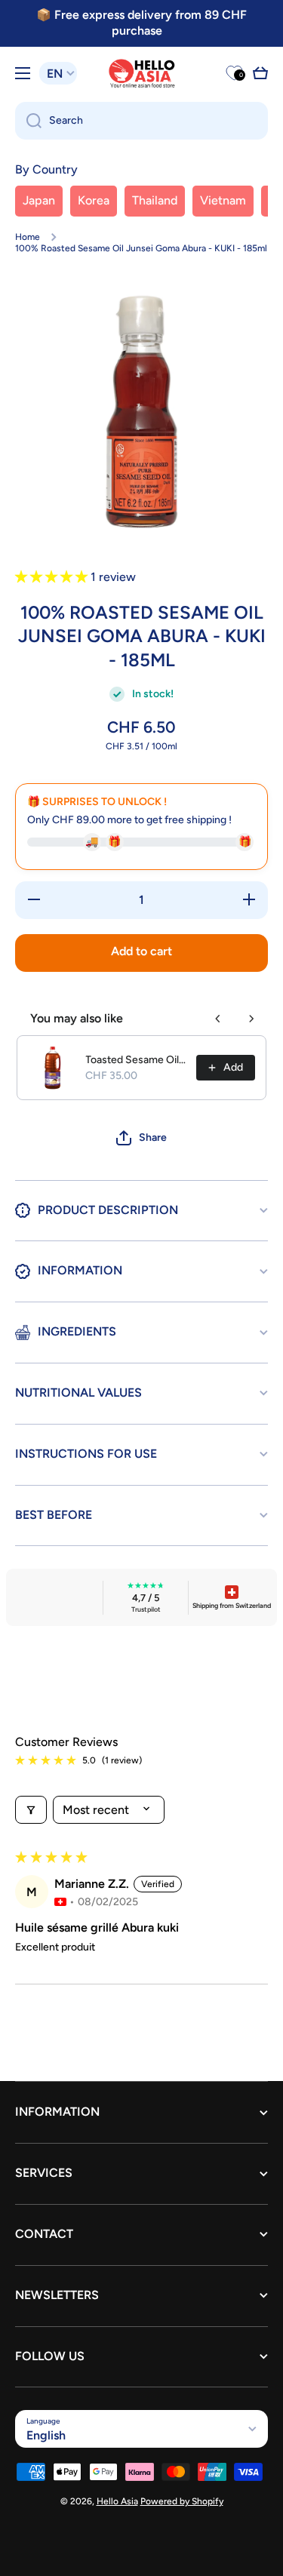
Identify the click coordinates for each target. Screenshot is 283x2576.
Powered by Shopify (182, 2501)
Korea (94, 200)
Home (28, 237)
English (46, 2435)
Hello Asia (117, 2501)
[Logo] (142, 74)
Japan (39, 200)
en (55, 74)
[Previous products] (218, 1019)
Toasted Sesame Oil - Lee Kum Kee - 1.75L (136, 1060)
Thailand (155, 200)
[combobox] (141, 121)
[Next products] (251, 1019)
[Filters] (31, 1810)
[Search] (28, 121)
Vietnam (223, 200)
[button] (260, 73)
